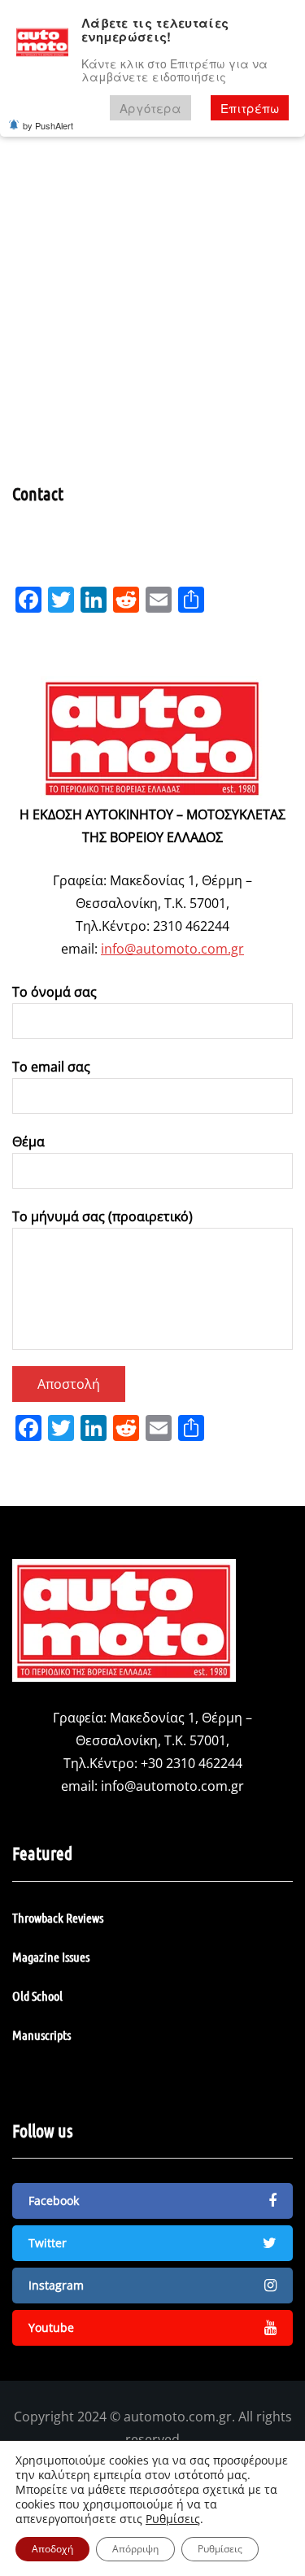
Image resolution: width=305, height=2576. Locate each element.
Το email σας (51, 1067)
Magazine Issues (51, 1956)
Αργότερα (150, 108)
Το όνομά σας (54, 992)
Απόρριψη (135, 2549)
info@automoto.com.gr (172, 949)
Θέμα (28, 1142)
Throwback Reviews (58, 1917)
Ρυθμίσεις (173, 2519)
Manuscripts (41, 2035)
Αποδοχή (52, 2549)
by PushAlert (48, 125)
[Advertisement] (152, 322)
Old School (37, 1995)
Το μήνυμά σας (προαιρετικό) (102, 1216)
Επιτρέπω (250, 108)
